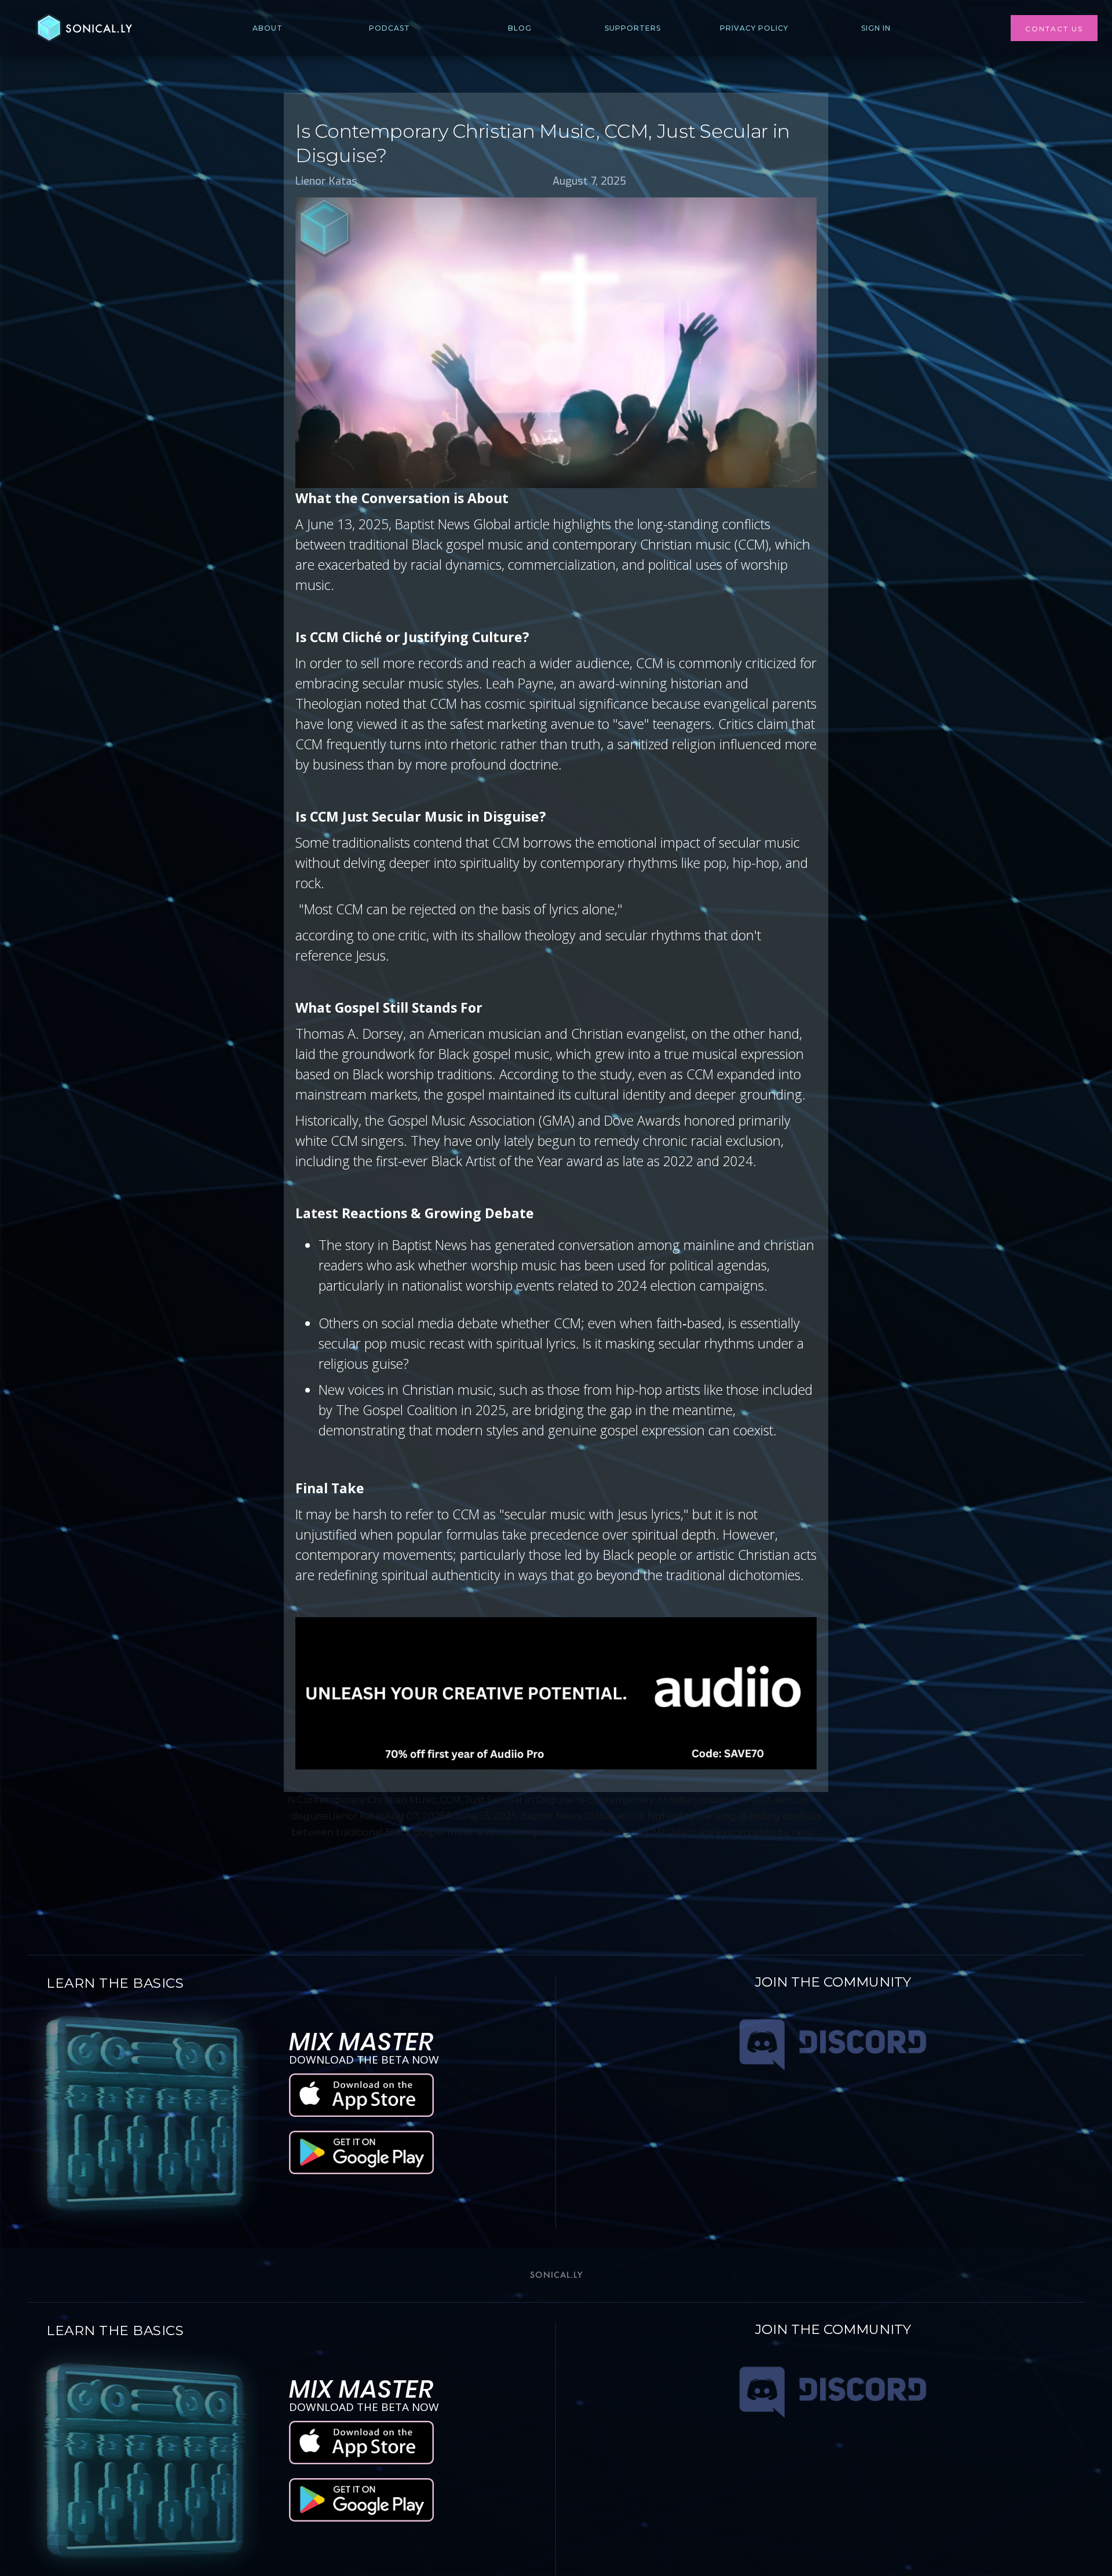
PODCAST (389, 28)
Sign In (876, 28)
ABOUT (268, 28)
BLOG (520, 28)
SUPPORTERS (633, 28)
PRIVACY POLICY (754, 28)
